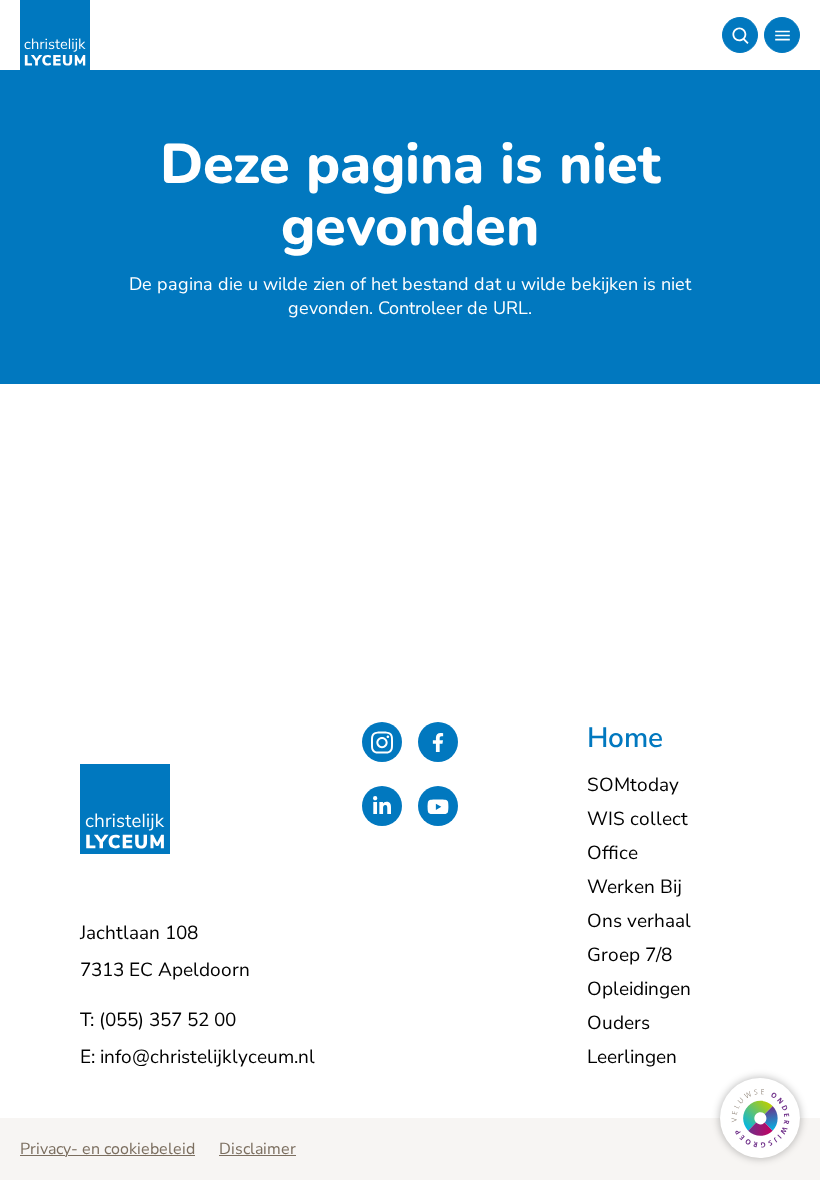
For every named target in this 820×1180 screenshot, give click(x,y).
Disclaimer (257, 1149)
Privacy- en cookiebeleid (107, 1149)
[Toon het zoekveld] (740, 35)
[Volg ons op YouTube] (438, 806)
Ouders (618, 1023)
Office (612, 853)
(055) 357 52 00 (167, 1020)
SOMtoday (633, 785)
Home (625, 739)
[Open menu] (782, 35)
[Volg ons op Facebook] (438, 742)
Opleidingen (639, 989)
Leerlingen (632, 1057)
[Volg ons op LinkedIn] (382, 806)
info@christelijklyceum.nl (207, 1057)
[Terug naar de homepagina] (55, 35)
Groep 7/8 (629, 955)
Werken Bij (634, 887)
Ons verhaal (639, 921)
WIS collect (637, 819)
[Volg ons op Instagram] (382, 742)
